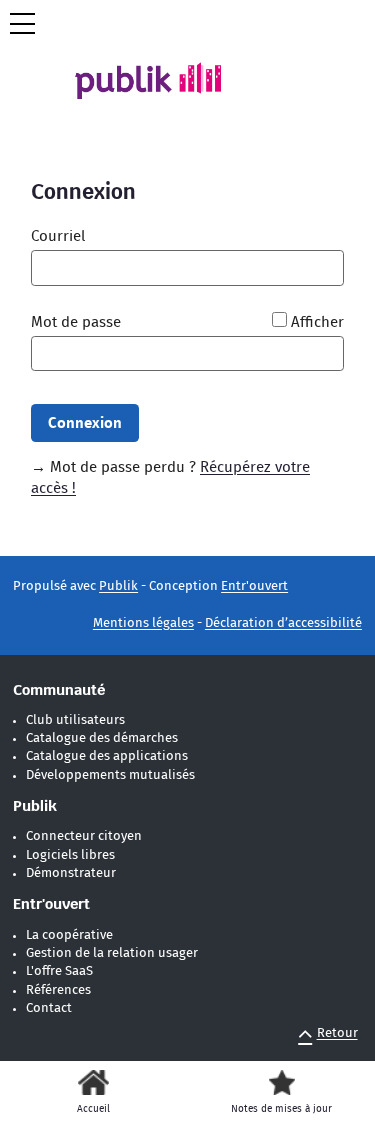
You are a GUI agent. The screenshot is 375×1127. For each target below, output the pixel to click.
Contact (49, 1008)
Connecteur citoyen (84, 836)
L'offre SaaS (59, 971)
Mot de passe (76, 322)
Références (58, 990)
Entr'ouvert (254, 586)
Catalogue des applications (107, 756)
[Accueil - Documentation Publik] (163, 65)
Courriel (58, 236)
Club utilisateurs (75, 720)
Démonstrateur (71, 873)
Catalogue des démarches (102, 738)
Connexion (85, 423)
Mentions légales (143, 623)
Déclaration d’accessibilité (283, 623)
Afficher (317, 322)
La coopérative (69, 935)
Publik (118, 586)
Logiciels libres (70, 855)
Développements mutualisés (110, 775)
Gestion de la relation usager (112, 953)
